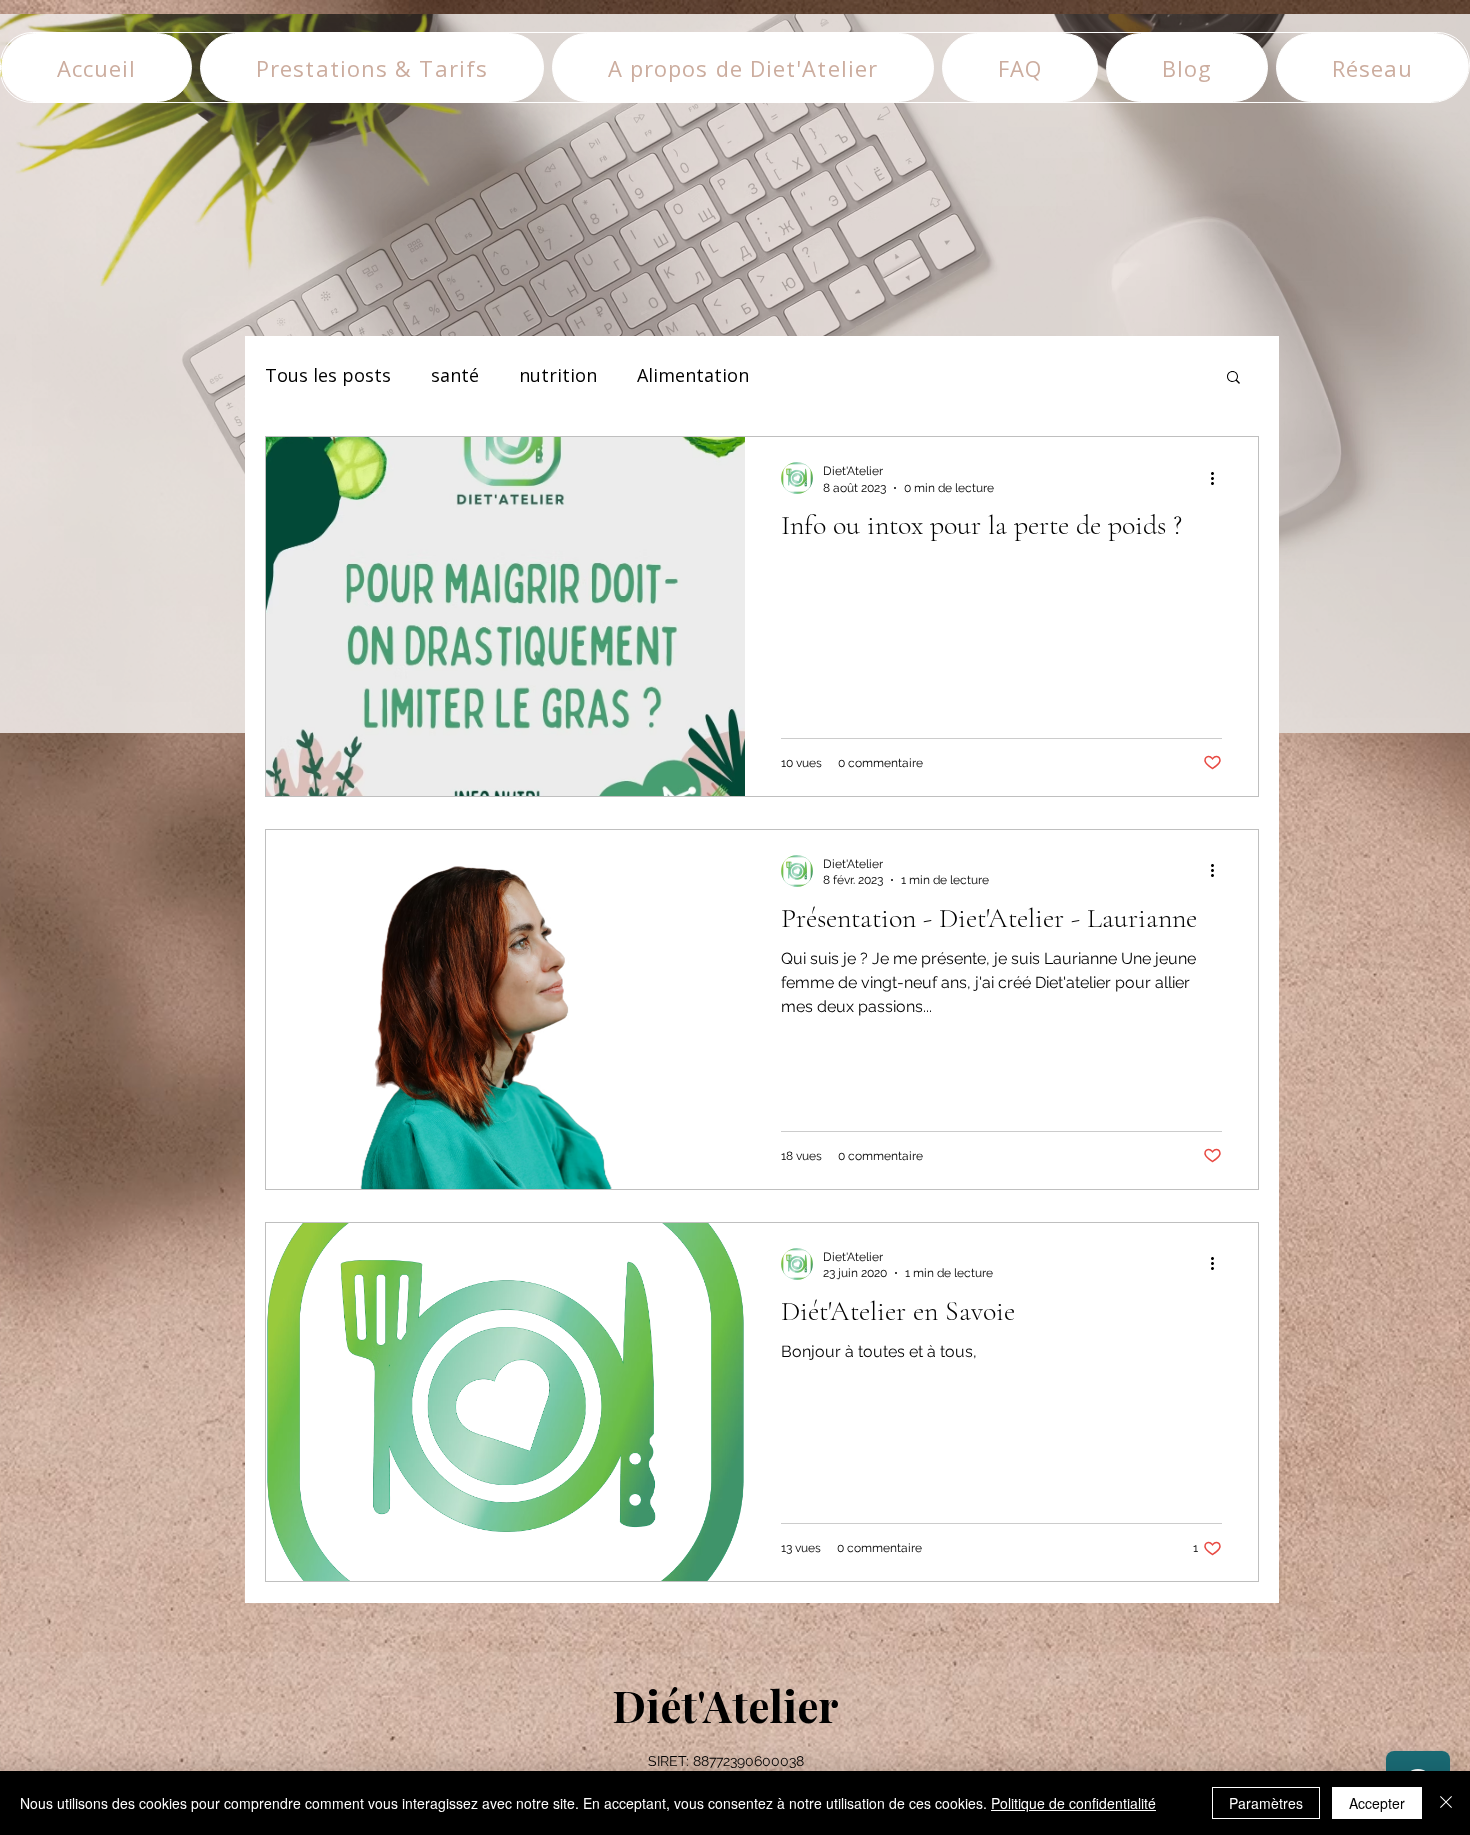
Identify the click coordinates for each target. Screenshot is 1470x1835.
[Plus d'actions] (1219, 478)
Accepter (1377, 1803)
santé (455, 375)
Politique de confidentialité (1073, 1803)
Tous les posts (328, 375)
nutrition (558, 375)
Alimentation (693, 375)
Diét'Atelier (725, 1705)
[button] (1233, 378)
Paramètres (1266, 1803)
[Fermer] (1446, 1803)
